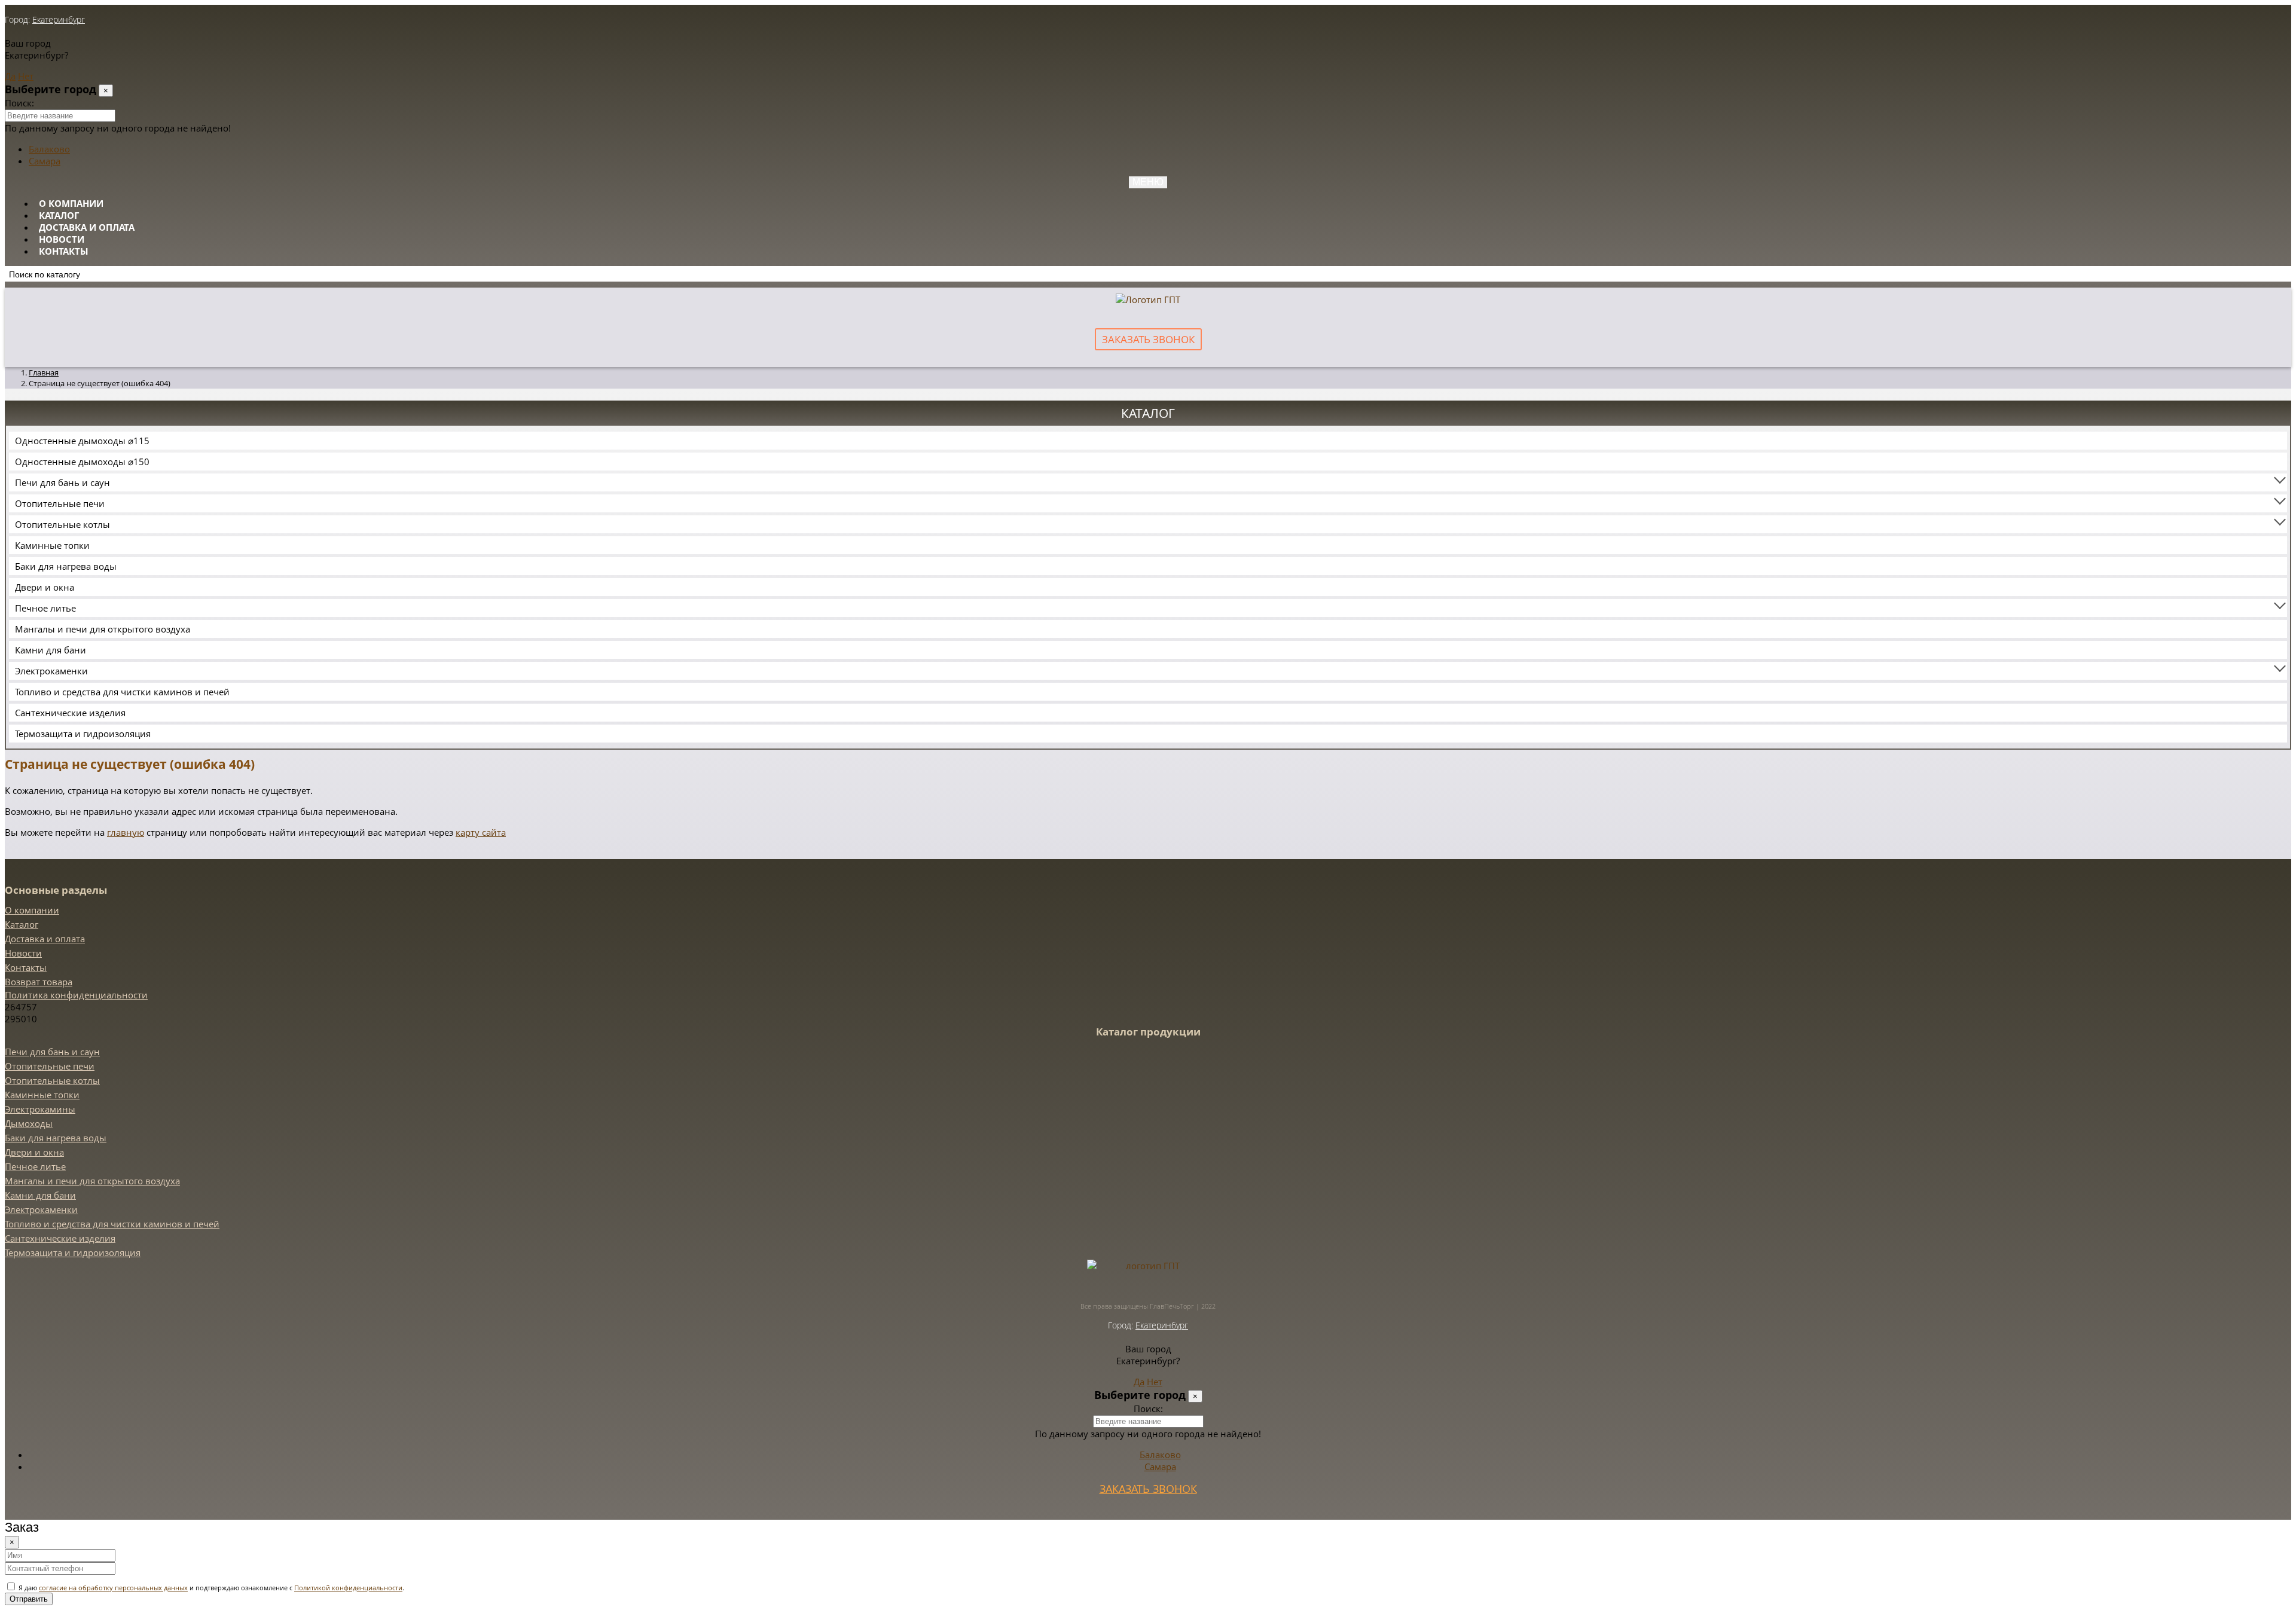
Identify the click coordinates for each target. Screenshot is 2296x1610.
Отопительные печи (60, 503)
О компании (71, 203)
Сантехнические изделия (70, 713)
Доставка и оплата (87, 227)
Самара (45, 161)
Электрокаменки (51, 671)
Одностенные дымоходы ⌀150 (82, 462)
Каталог (59, 215)
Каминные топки (52, 545)
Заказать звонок (1148, 339)
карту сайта (481, 832)
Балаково (49, 149)
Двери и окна (45, 587)
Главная (44, 372)
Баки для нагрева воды (66, 566)
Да (10, 76)
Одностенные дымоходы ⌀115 (82, 441)
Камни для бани (51, 650)
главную (126, 832)
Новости (62, 239)
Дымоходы (29, 1123)
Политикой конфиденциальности (348, 1588)
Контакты (64, 251)
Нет (26, 76)
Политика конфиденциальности (76, 995)
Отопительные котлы (62, 524)
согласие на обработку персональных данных (113, 1588)
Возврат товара (39, 982)
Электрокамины (40, 1109)
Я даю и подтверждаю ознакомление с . (210, 1588)
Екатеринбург (59, 19)
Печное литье (45, 608)
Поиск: (19, 103)
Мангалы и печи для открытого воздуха (103, 629)
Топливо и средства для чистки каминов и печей (122, 692)
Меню (1148, 182)
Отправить (29, 1599)
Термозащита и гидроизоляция (83, 734)
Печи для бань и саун (62, 482)
